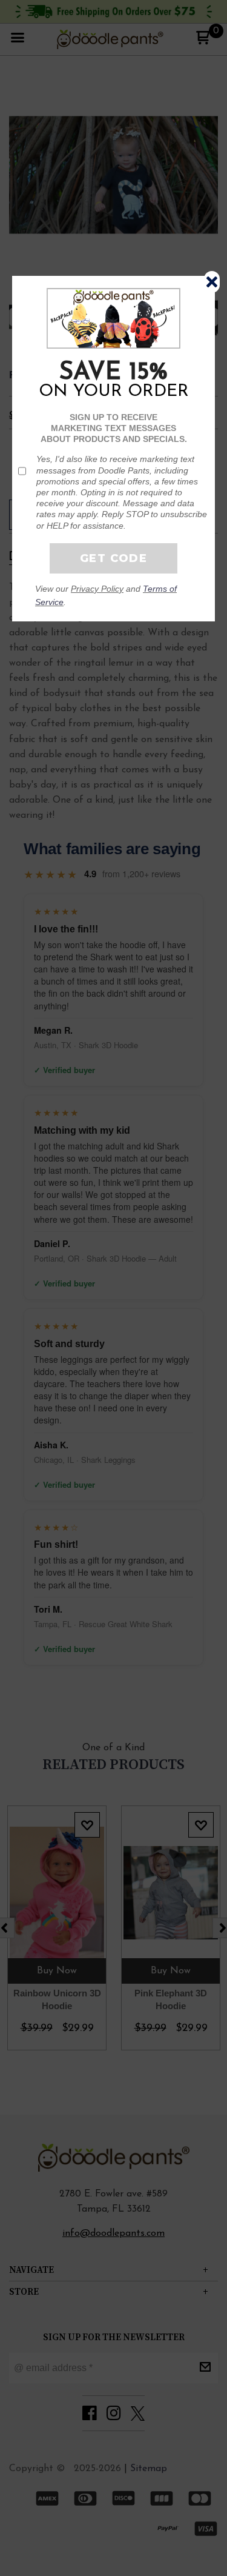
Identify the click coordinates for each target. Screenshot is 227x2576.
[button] (212, 282)
